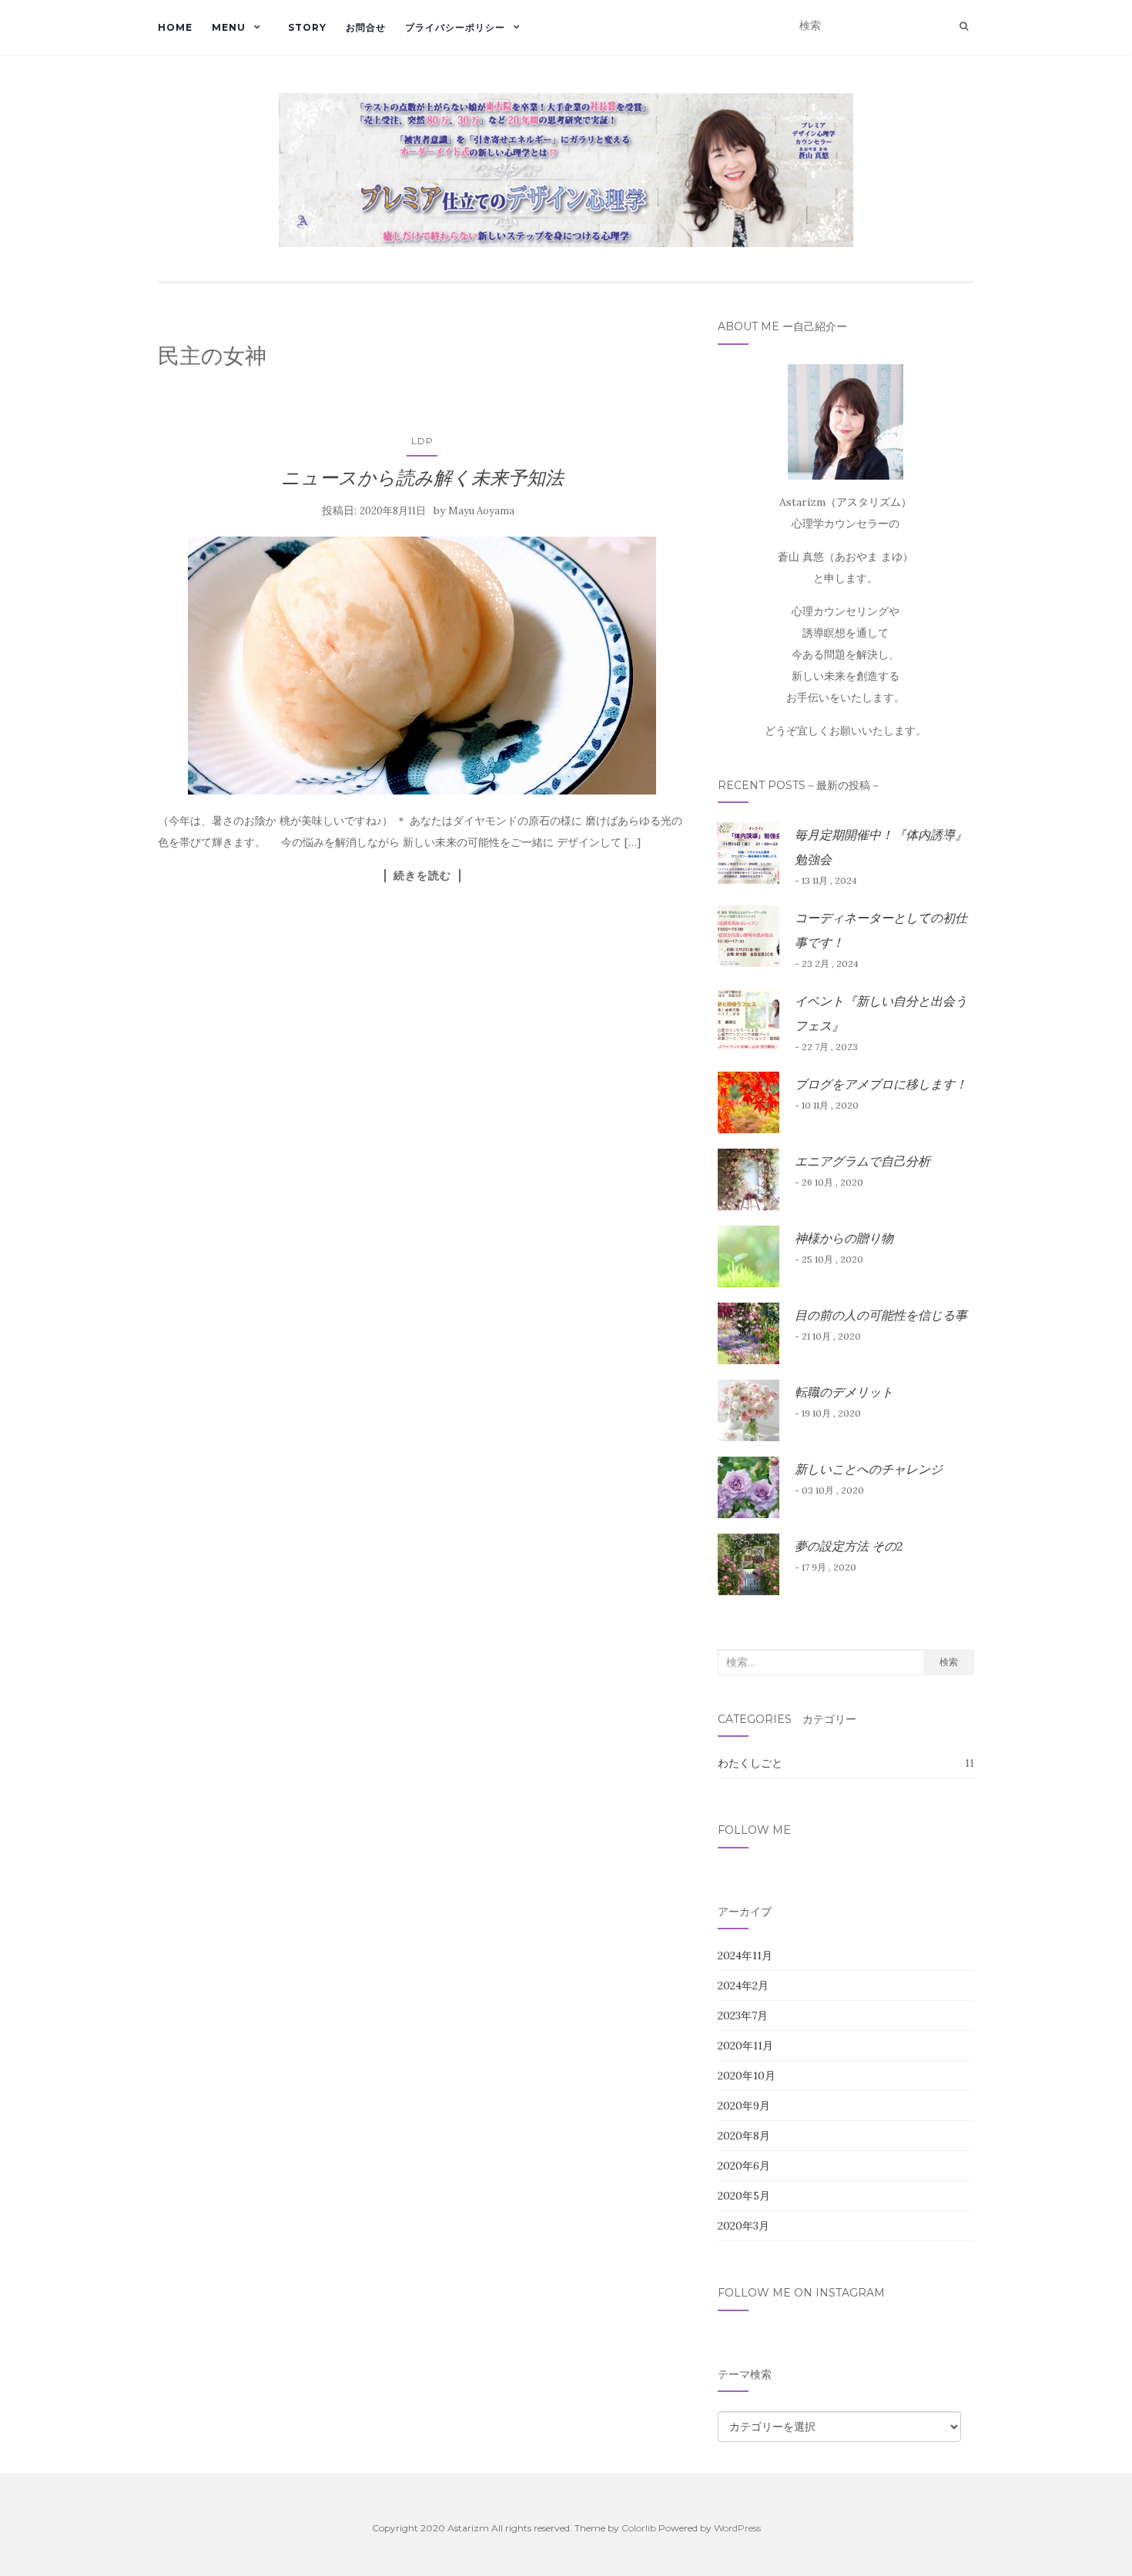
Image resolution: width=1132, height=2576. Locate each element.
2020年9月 (744, 2106)
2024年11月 (745, 1955)
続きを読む (422, 875)
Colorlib (639, 2528)
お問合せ (366, 27)
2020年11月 (745, 2046)
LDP (422, 441)
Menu (229, 27)
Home (175, 27)
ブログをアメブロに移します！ (881, 1084)
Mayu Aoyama (481, 511)
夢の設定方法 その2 (849, 1546)
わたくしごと (750, 1763)
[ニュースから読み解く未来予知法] (422, 666)
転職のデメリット (844, 1392)
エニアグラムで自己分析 (862, 1161)
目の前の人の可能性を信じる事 (881, 1315)
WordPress (737, 2528)
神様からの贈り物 (844, 1238)
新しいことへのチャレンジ (869, 1469)
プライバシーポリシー (455, 27)
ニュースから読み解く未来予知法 (422, 478)
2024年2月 (743, 1986)
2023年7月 (743, 2016)
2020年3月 (744, 2226)
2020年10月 (747, 2076)
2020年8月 (744, 2136)
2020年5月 (744, 2196)
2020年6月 (744, 2166)
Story (307, 27)
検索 (949, 1662)
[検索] (964, 26)
